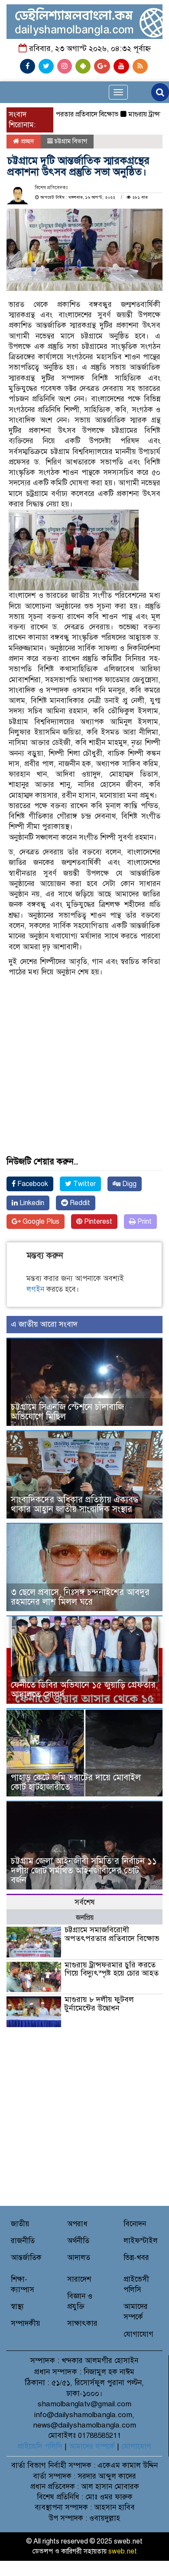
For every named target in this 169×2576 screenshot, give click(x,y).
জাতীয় (20, 2224)
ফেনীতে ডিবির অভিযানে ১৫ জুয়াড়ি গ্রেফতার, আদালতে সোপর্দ (84, 1690)
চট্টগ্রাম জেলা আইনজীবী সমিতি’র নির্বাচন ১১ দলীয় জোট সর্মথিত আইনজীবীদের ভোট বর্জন (84, 1871)
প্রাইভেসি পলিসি (40, 2446)
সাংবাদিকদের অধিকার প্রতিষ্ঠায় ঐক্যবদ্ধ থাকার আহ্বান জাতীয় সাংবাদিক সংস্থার (75, 1504)
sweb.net (123, 2551)
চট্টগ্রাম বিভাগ (71, 141)
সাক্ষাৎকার (82, 2323)
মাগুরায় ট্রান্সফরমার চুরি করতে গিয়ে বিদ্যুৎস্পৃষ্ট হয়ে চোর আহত (112, 1969)
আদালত (79, 2258)
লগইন (35, 1289)
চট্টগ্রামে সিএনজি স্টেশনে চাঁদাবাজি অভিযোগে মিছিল (67, 1412)
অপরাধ (77, 2224)
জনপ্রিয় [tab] (85, 1918)
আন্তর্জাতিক (26, 2258)
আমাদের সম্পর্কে (92, 2446)
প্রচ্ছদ (27, 141)
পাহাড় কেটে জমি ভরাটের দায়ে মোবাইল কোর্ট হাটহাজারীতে (76, 1782)
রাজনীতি (23, 2241)
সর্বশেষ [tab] (85, 1902)
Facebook (32, 1184)
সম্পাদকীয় (26, 2323)
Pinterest (97, 1222)
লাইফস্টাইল (141, 2241)
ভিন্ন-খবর (136, 2258)
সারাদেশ (79, 2279)
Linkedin (31, 1203)
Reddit (79, 1203)
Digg (128, 1184)
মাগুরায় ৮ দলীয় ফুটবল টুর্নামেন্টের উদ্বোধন (99, 2004)
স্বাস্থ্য (17, 2307)
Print (144, 1222)
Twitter (84, 1184)
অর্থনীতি (78, 2241)
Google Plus (40, 1222)
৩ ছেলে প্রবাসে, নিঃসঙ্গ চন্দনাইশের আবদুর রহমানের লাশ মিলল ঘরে (80, 1597)
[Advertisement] (84, 1042)
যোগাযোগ (138, 2334)
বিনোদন (135, 2224)
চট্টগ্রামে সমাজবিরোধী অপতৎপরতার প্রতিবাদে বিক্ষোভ (112, 1934)
